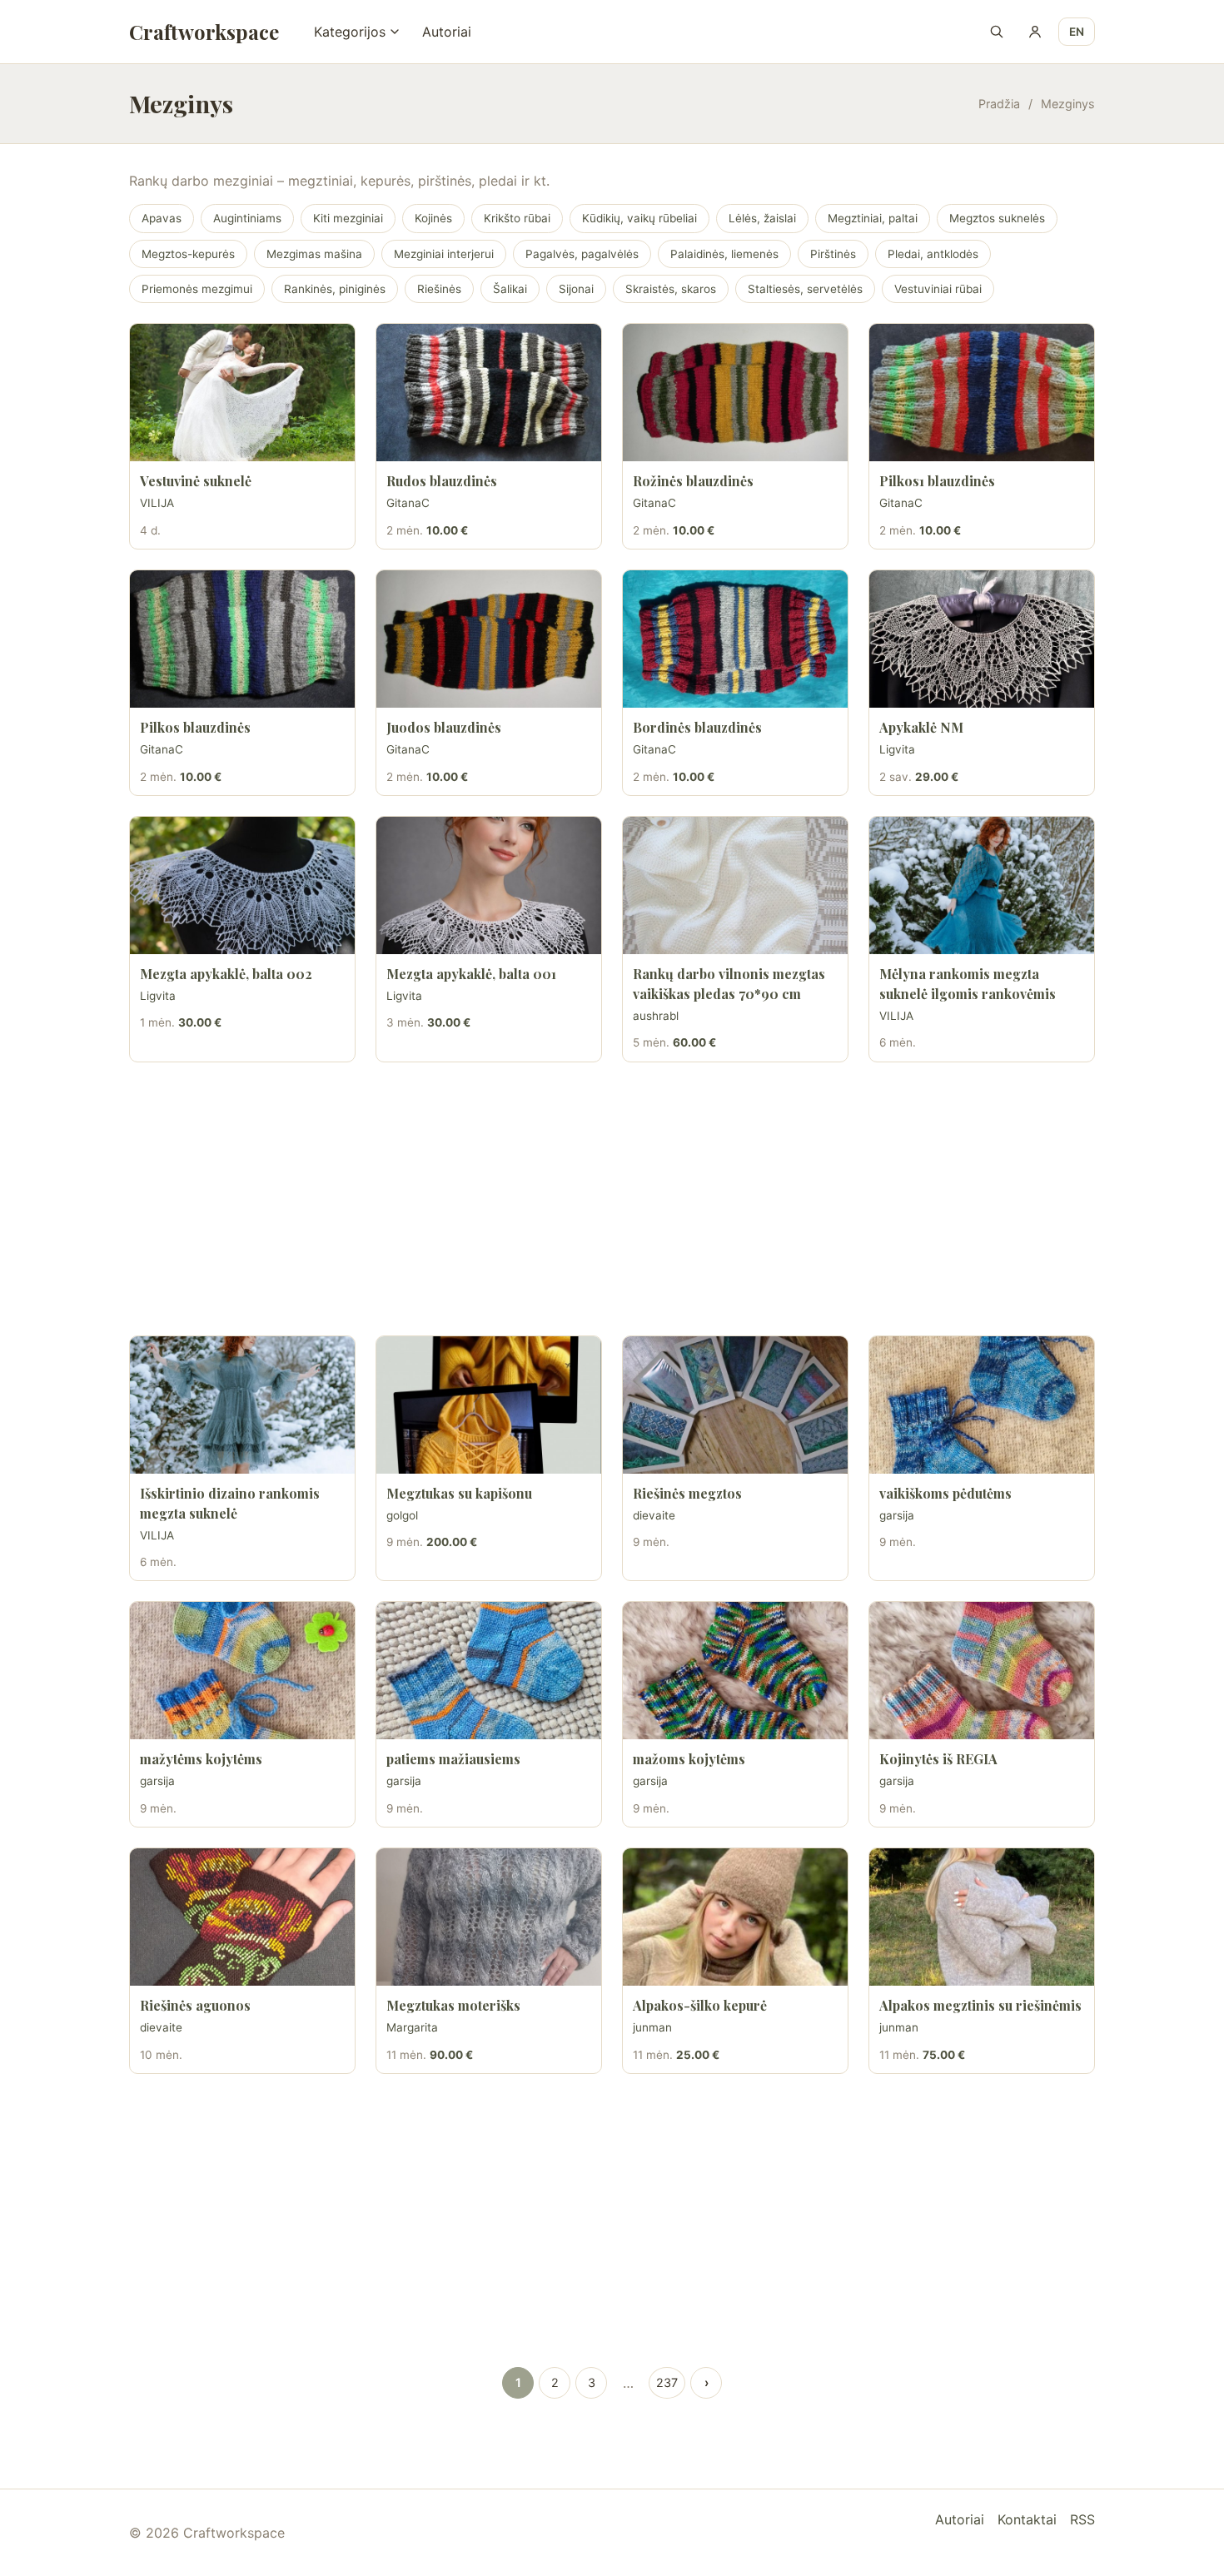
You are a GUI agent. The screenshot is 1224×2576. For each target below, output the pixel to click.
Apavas (162, 218)
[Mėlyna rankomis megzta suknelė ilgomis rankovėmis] (982, 885)
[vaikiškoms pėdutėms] (982, 1405)
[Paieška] (997, 32)
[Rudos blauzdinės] (489, 393)
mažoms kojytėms (689, 1759)
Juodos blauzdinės (444, 727)
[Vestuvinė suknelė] (242, 393)
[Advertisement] (612, 1199)
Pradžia (999, 104)
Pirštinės (833, 254)
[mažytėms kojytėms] (242, 1671)
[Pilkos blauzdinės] (242, 639)
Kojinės (433, 218)
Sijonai (576, 289)
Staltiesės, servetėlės (805, 289)
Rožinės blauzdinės (693, 481)
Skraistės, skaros (671, 289)
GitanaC (408, 503)
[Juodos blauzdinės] (489, 639)
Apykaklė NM (921, 727)
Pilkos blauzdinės (195, 727)
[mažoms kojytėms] (735, 1671)
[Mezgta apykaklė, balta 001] (489, 885)
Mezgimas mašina (314, 254)
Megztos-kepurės (188, 254)
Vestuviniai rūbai (938, 289)
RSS (1082, 2519)
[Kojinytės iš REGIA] (982, 1671)
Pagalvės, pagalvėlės (582, 254)
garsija (897, 1515)
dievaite (654, 1515)
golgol (402, 1515)
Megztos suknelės (997, 218)
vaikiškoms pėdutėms (945, 1493)
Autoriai (447, 32)
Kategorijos (350, 32)
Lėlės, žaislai (762, 218)
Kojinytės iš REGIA (938, 1759)
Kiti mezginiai (348, 218)
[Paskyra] (1035, 32)
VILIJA (157, 503)
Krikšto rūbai (517, 218)
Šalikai (510, 289)
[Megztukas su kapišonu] (489, 1405)
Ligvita (897, 749)
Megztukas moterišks (453, 2005)
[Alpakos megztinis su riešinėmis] (982, 1917)
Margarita (412, 2027)
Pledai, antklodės (933, 254)
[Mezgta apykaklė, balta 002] (242, 885)
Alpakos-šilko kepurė (700, 2005)
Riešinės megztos (687, 1493)
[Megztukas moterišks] (489, 1917)
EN (1077, 32)
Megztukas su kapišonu (459, 1493)
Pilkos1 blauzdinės (937, 481)
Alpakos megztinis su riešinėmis (980, 2005)
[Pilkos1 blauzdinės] (982, 393)
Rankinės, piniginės (335, 289)
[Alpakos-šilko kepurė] (735, 1917)
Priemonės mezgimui (197, 289)
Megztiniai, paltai (873, 218)
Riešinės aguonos (195, 2005)
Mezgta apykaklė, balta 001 (471, 974)
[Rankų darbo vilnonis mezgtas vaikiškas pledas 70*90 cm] (735, 885)
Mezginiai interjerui (444, 254)
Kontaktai (1027, 2519)
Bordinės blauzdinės (697, 727)
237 (667, 2382)
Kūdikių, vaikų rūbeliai (639, 218)
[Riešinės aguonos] (242, 1917)
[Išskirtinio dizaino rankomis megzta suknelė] (242, 1405)
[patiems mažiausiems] (489, 1671)
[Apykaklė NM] (982, 639)
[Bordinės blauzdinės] (735, 639)
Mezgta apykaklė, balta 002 (226, 974)
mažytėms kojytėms (201, 1759)
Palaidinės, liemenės (724, 254)
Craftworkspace (204, 32)
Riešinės (439, 289)
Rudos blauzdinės (442, 481)
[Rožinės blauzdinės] (735, 393)
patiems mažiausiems (453, 1759)
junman (652, 2027)
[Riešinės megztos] (735, 1405)
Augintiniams (247, 218)
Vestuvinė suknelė (196, 481)
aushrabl (656, 1016)
